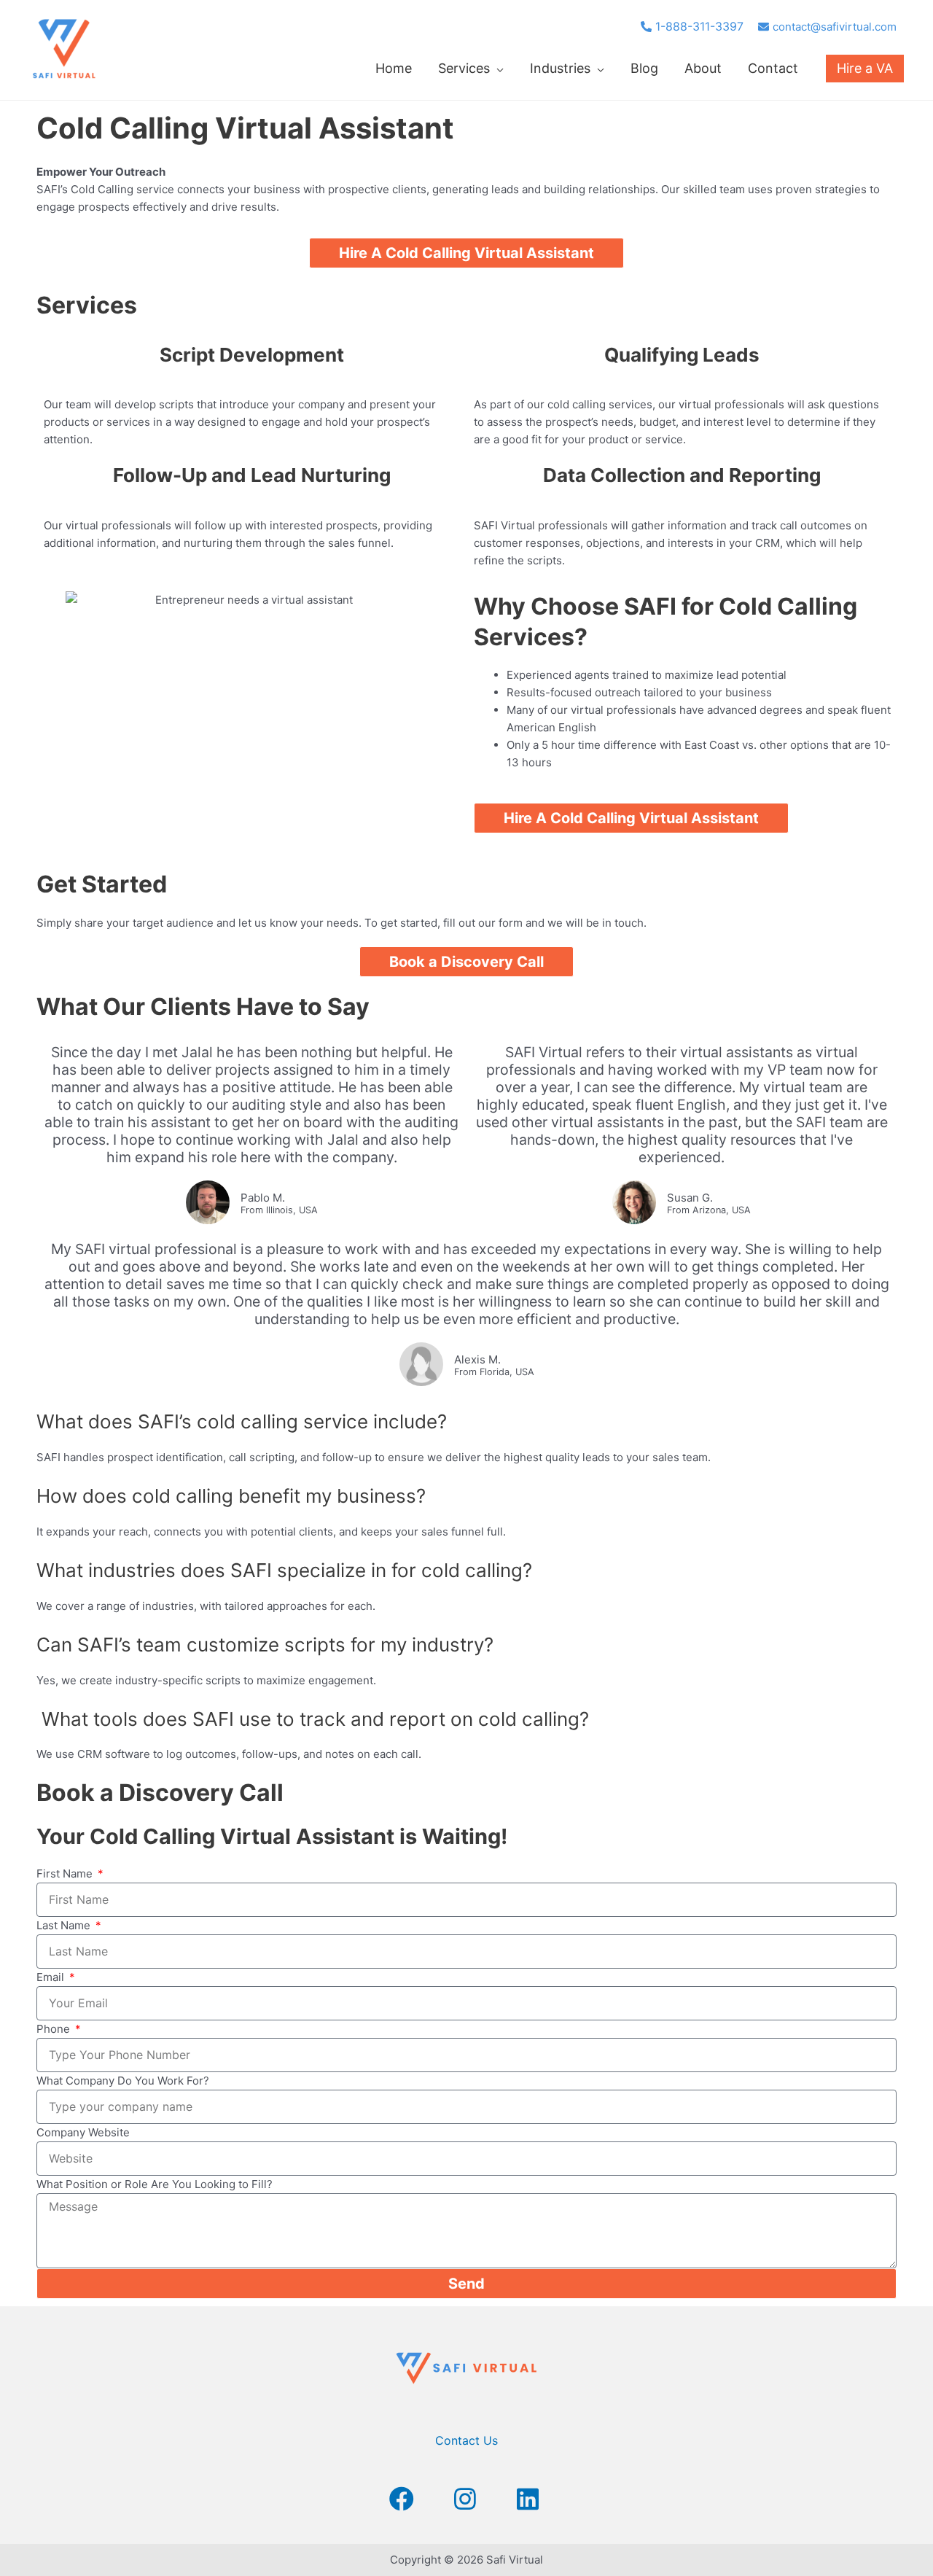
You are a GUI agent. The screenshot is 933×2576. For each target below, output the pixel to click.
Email (52, 1977)
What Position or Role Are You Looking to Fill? (155, 2184)
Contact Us (466, 2440)
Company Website (83, 2132)
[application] (497, 68)
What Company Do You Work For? (123, 2081)
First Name (66, 1873)
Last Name (65, 1925)
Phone (55, 2029)
